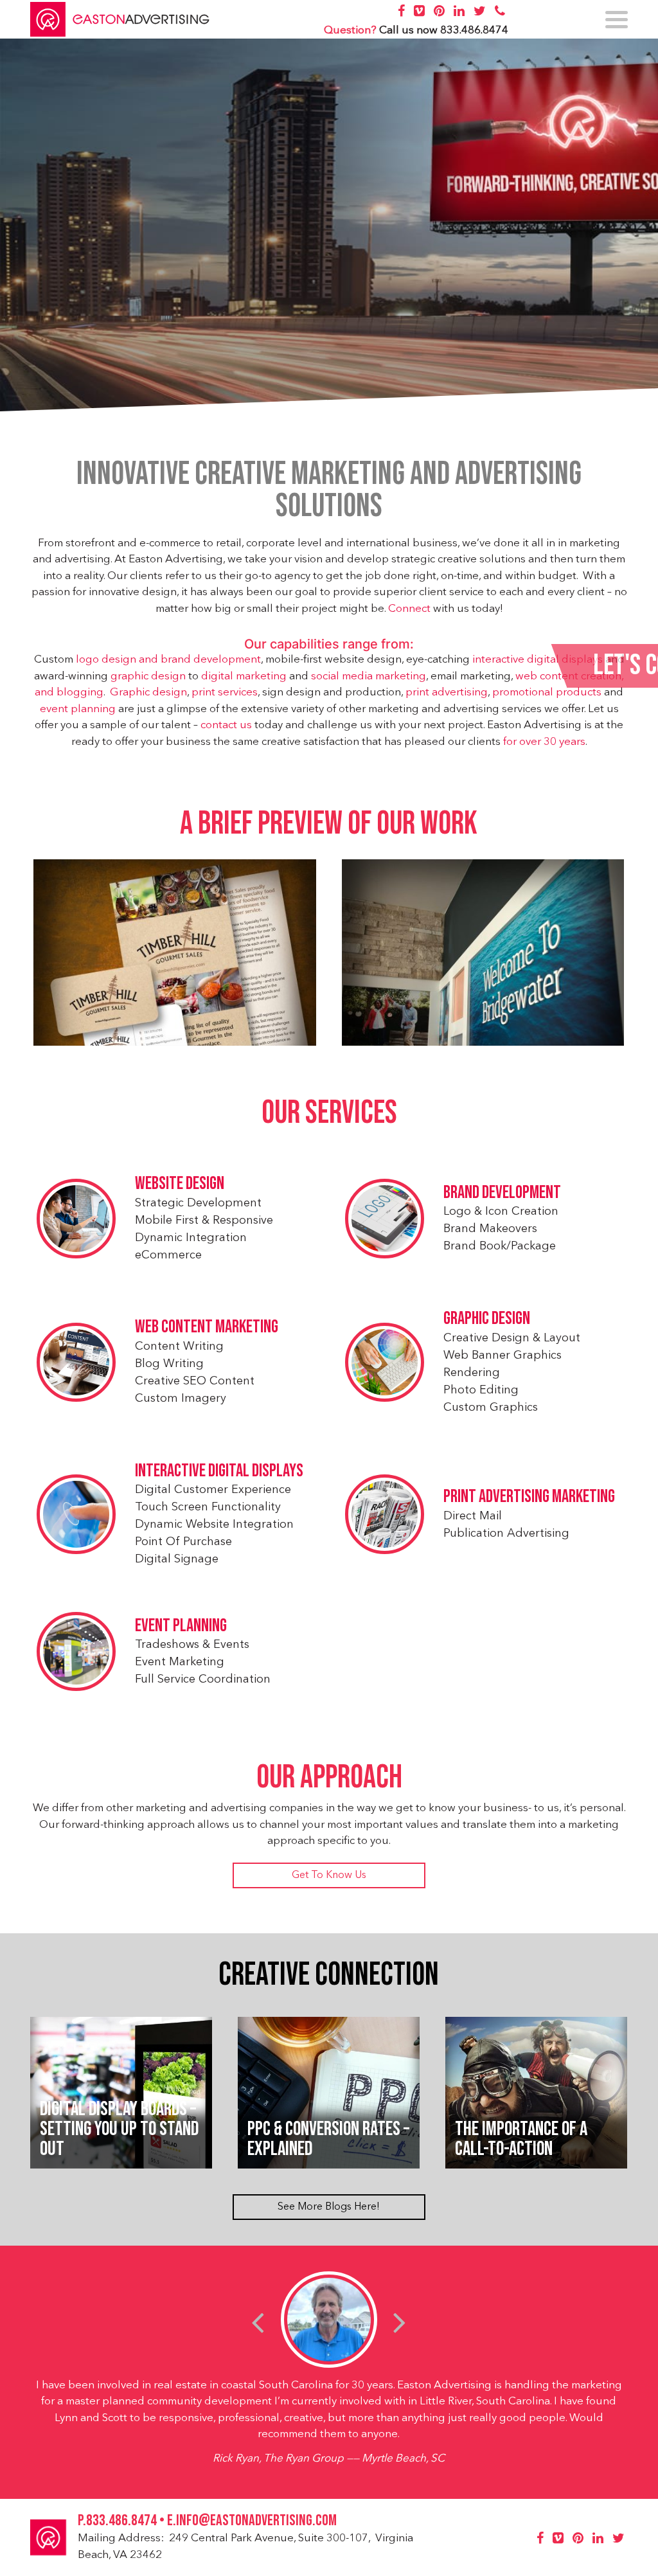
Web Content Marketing (207, 1327)
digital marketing (244, 676)
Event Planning (181, 1626)
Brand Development (502, 1193)
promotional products (547, 693)
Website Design (180, 1184)
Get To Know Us (329, 1875)
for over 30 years (544, 742)
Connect (409, 609)
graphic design (148, 676)
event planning (78, 709)
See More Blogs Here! (329, 2207)
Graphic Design (487, 1319)
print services (225, 693)
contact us (226, 725)
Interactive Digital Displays (219, 1471)
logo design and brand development (168, 660)
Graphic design (148, 693)
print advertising (447, 693)
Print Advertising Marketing (529, 1497)
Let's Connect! (524, 666)
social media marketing (369, 676)
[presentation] (258, 2322)
